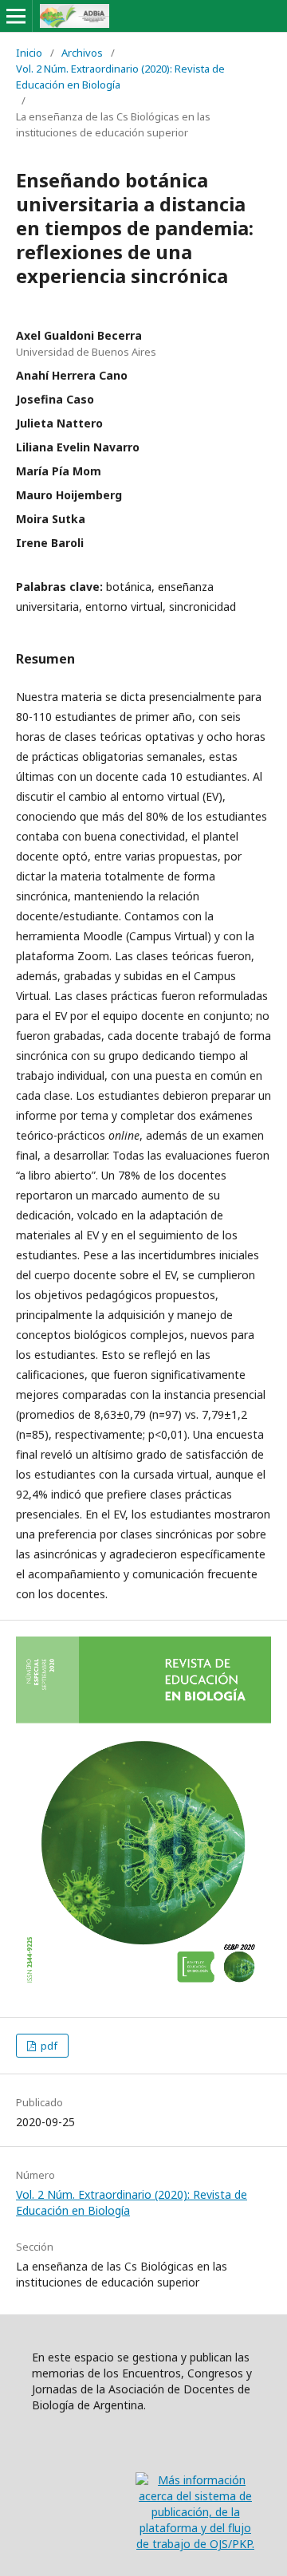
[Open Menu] (16, 16)
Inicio (29, 53)
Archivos (82, 53)
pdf (48, 2046)
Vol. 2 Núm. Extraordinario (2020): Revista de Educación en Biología (120, 77)
